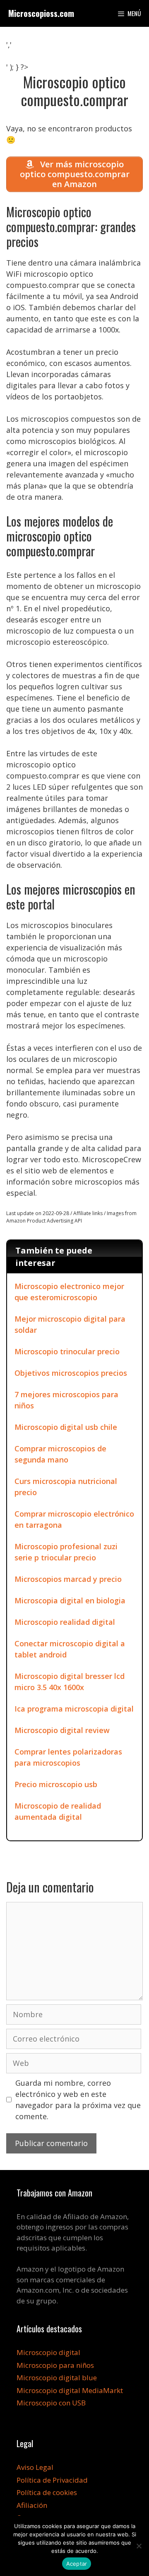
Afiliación (32, 2505)
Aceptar (77, 2564)
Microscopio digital (48, 2352)
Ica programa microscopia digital (74, 1709)
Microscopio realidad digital (65, 1622)
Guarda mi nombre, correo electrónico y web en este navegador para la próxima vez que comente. (78, 2100)
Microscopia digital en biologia (70, 1600)
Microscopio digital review (62, 1730)
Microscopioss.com (41, 13)
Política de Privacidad (52, 2480)
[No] (139, 2546)
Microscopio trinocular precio (67, 1351)
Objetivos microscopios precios (71, 1373)
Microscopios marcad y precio (68, 1579)
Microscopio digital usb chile (66, 1427)
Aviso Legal (35, 2467)
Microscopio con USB (51, 2403)
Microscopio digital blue (57, 2378)
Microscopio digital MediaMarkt (70, 2390)
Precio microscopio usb (56, 1784)
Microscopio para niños (55, 2365)
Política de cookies (47, 2492)
